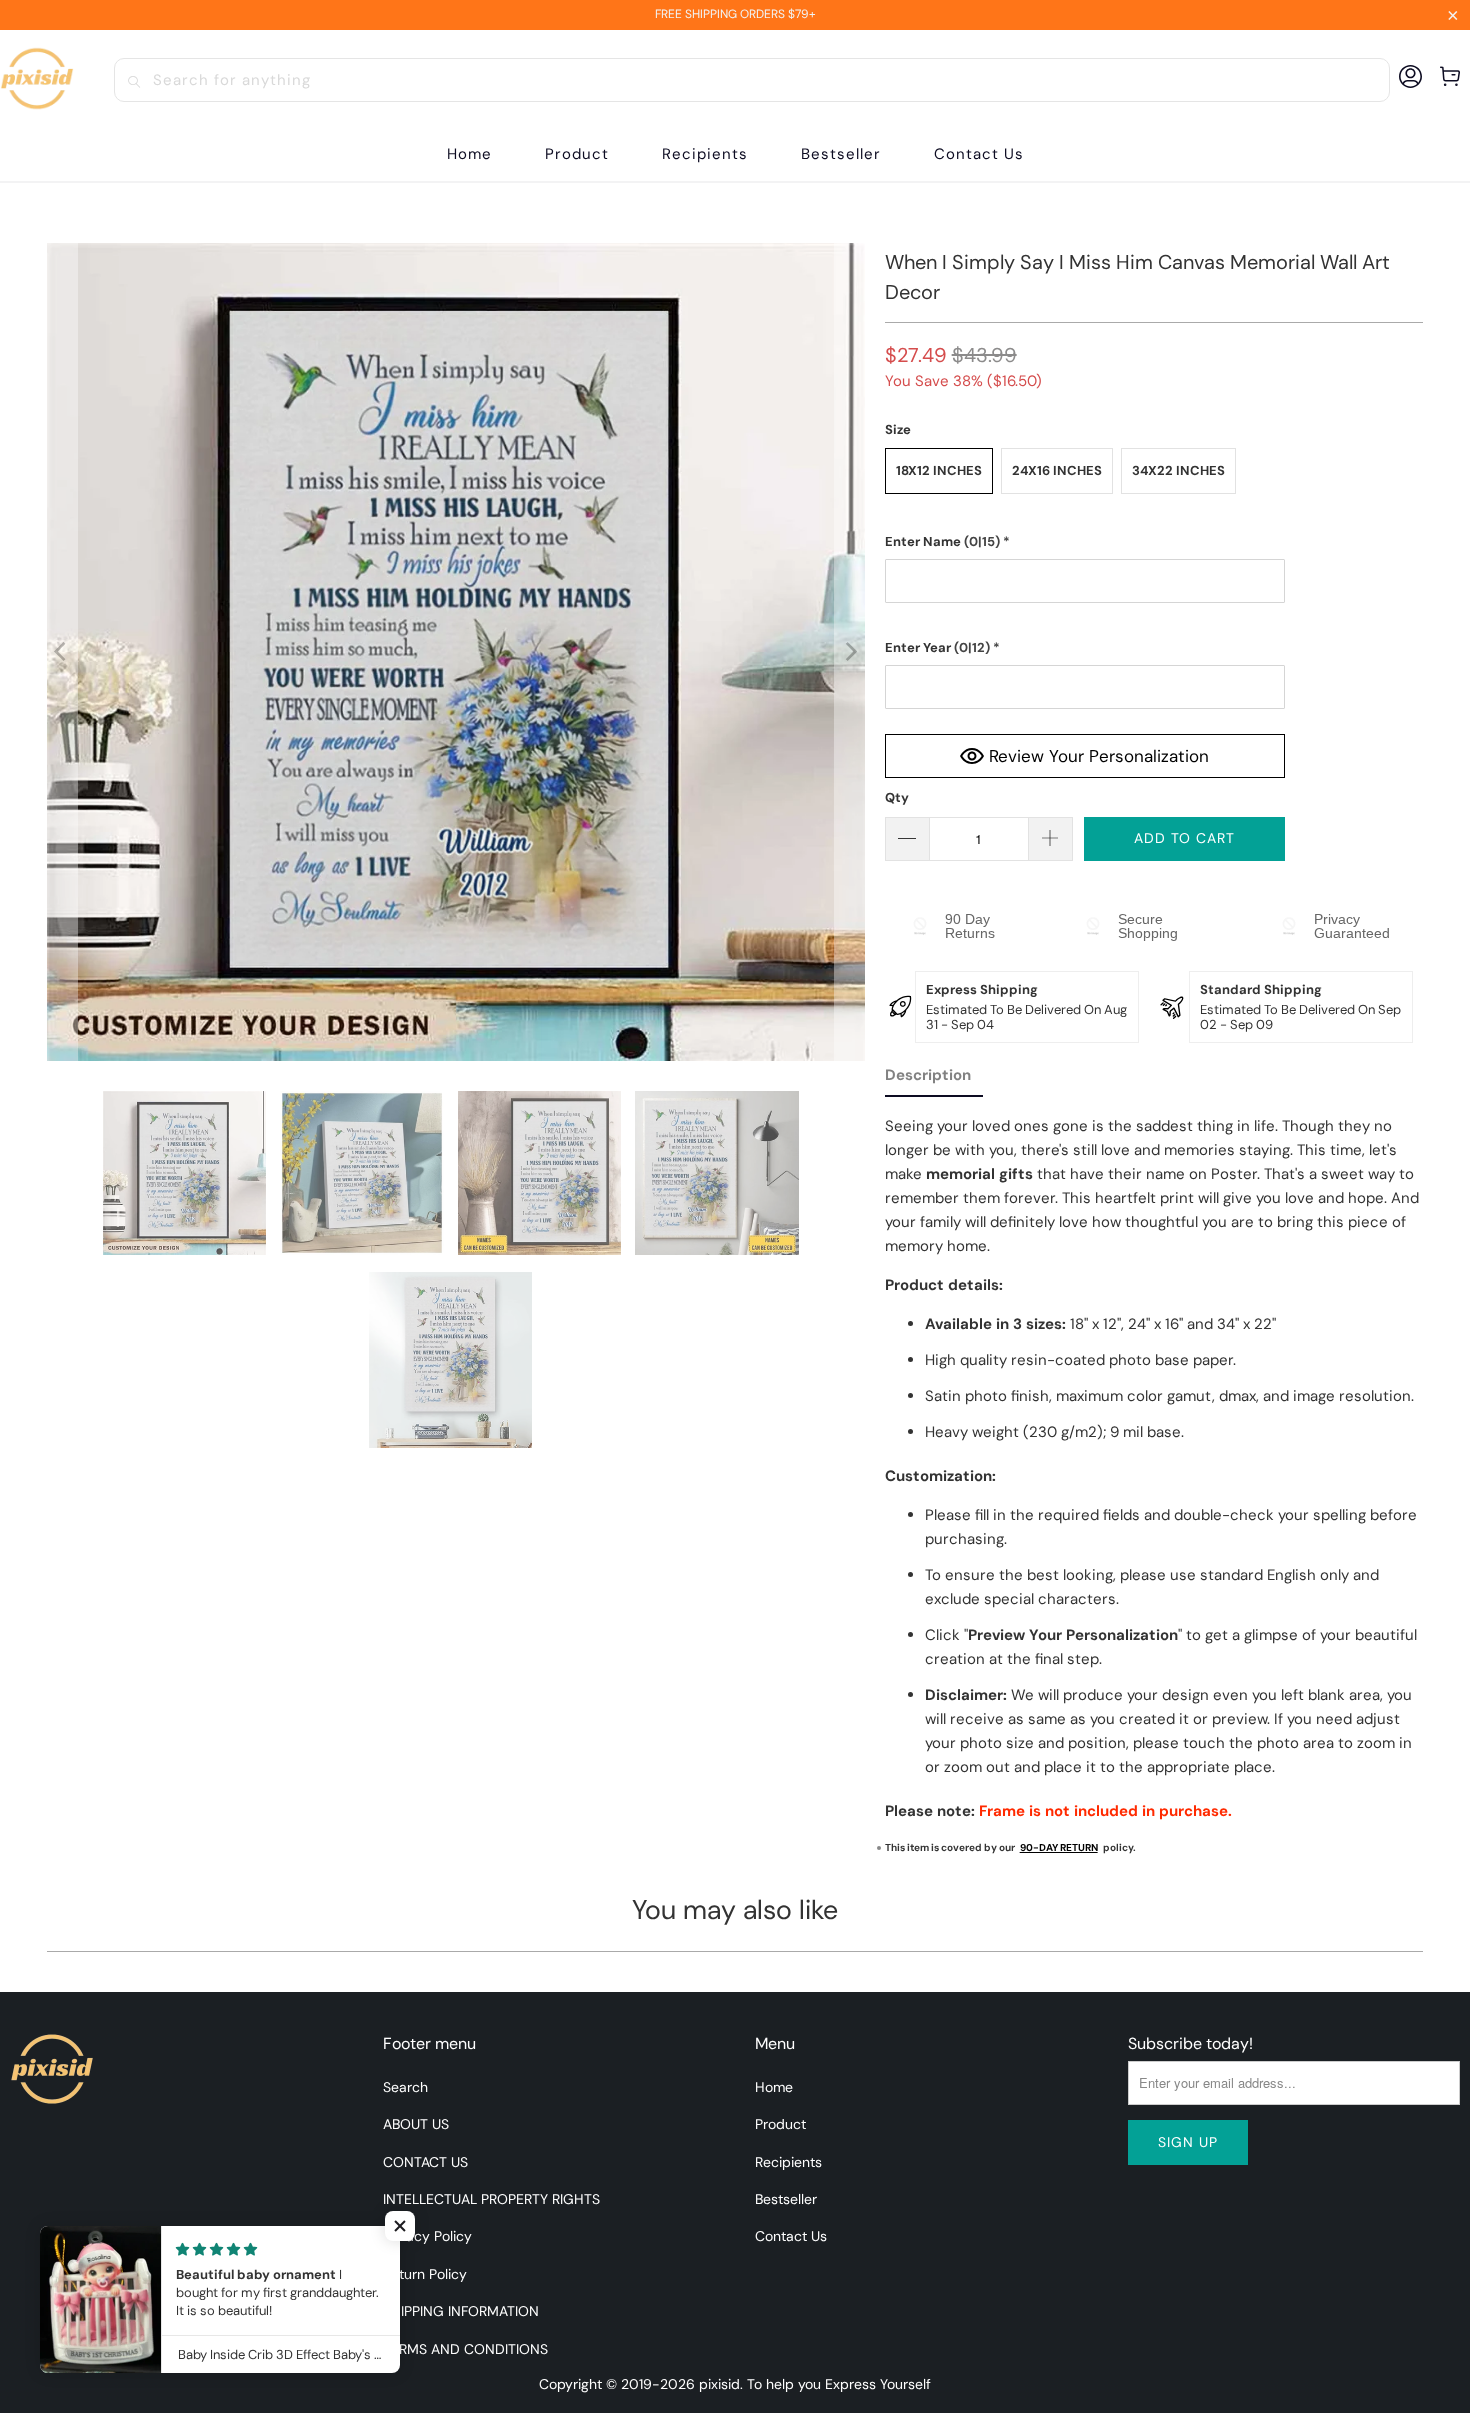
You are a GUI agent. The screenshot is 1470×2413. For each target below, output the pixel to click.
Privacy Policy (427, 2236)
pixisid (719, 2384)
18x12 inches (939, 470)
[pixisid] (37, 80)
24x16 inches (1057, 470)
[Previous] (62, 652)
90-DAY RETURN (1059, 1847)
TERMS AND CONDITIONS (465, 2349)
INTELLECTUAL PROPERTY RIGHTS (491, 2199)
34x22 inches (1178, 470)
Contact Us (791, 2236)
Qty (897, 797)
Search (405, 2087)
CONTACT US (425, 2162)
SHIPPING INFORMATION (461, 2311)
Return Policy (425, 2274)
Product (780, 2124)
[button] (577, 154)
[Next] (850, 652)
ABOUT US (416, 2124)
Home (774, 2087)
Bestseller (786, 2199)
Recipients (788, 2162)
